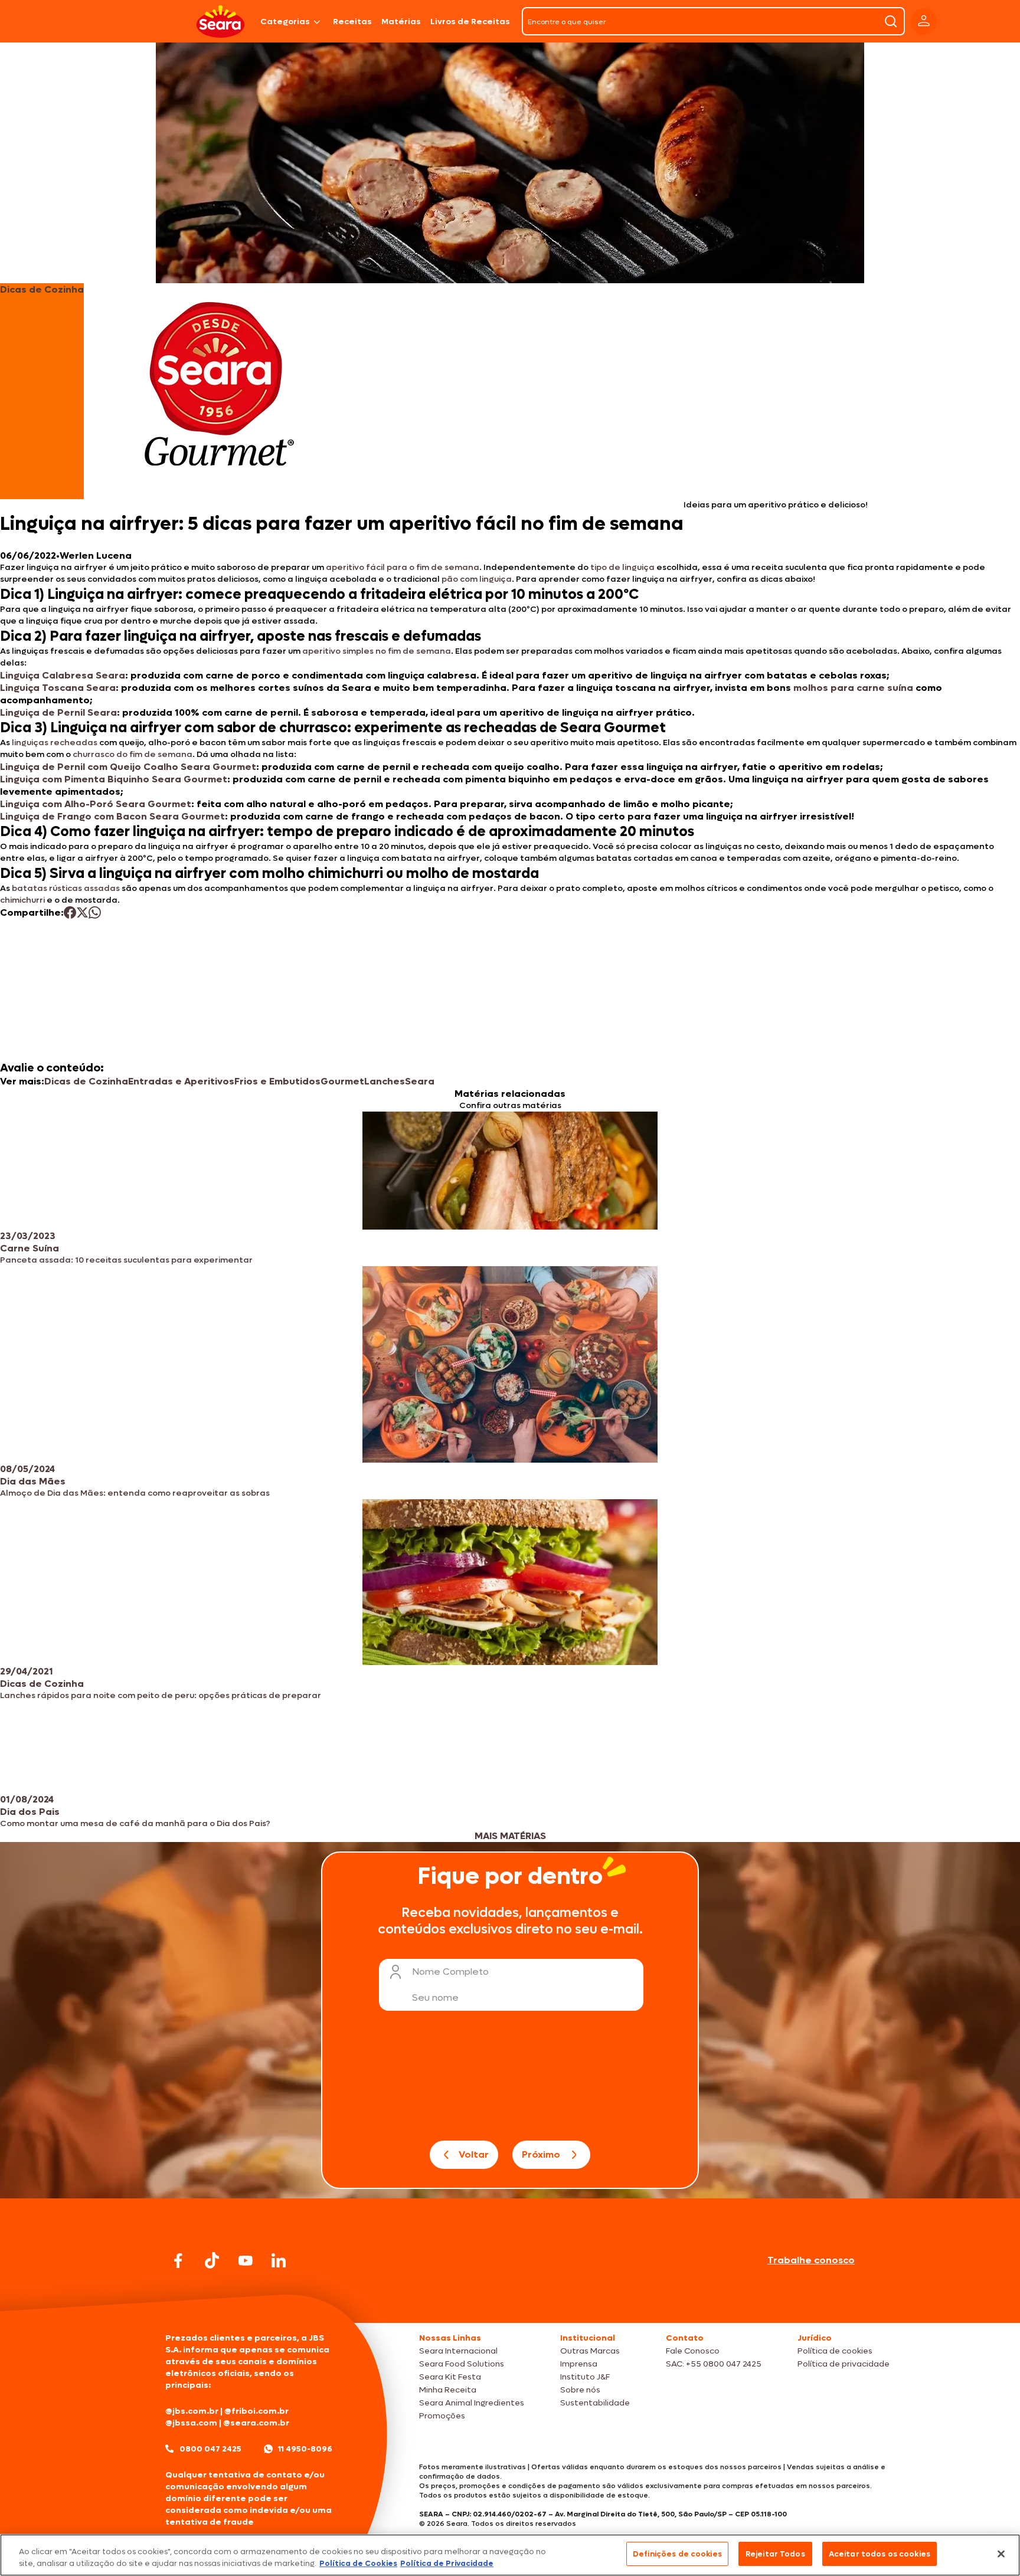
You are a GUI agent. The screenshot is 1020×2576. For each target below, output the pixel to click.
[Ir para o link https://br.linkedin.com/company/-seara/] (279, 2260)
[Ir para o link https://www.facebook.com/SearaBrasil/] (178, 2261)
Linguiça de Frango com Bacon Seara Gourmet (112, 816)
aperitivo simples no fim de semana (377, 651)
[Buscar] (891, 21)
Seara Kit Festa (450, 2377)
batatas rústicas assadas (66, 888)
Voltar (474, 2154)
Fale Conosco (693, 2351)
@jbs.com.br (192, 2411)
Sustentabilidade (595, 2403)
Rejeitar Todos (775, 2554)
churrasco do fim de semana (133, 754)
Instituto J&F (585, 2377)
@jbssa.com (191, 2423)
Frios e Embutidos (277, 1081)
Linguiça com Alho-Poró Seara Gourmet (96, 804)
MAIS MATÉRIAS (510, 1836)
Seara (420, 1081)
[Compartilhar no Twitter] (82, 912)
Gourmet (342, 1081)
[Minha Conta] (924, 22)
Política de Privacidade (447, 2563)
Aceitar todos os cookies (880, 2554)
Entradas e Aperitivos (181, 1081)
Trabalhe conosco (811, 2260)
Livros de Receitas (470, 22)
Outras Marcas (590, 2351)
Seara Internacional (458, 2351)
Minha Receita (448, 2390)
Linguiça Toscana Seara (58, 688)
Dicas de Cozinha (86, 1081)
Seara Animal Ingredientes (472, 2403)
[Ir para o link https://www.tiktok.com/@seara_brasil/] (212, 2260)
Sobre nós (580, 2390)
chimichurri (22, 900)
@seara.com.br (256, 2423)
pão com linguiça (477, 579)
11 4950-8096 (305, 2449)
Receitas (352, 22)
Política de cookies (835, 2351)
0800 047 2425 (210, 2449)
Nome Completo (450, 1972)
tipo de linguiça (622, 567)
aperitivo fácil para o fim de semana (403, 567)
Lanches (385, 1081)
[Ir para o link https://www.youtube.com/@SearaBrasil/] (246, 2261)
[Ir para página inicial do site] (510, 2300)
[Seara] (220, 22)
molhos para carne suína (853, 688)
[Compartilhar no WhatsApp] (95, 912)
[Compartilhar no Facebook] (70, 912)
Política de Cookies (358, 2563)
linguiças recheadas (55, 743)
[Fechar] (1001, 2554)
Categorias (285, 22)
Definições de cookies (677, 2554)
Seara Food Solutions (462, 2364)
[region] (510, 2555)
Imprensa (579, 2364)
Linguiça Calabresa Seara (63, 675)
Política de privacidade (844, 2364)
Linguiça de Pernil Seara (58, 712)
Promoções (442, 2416)
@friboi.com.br (256, 2411)
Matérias (401, 22)
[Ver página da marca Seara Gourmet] (219, 391)
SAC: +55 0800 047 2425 (714, 2364)
